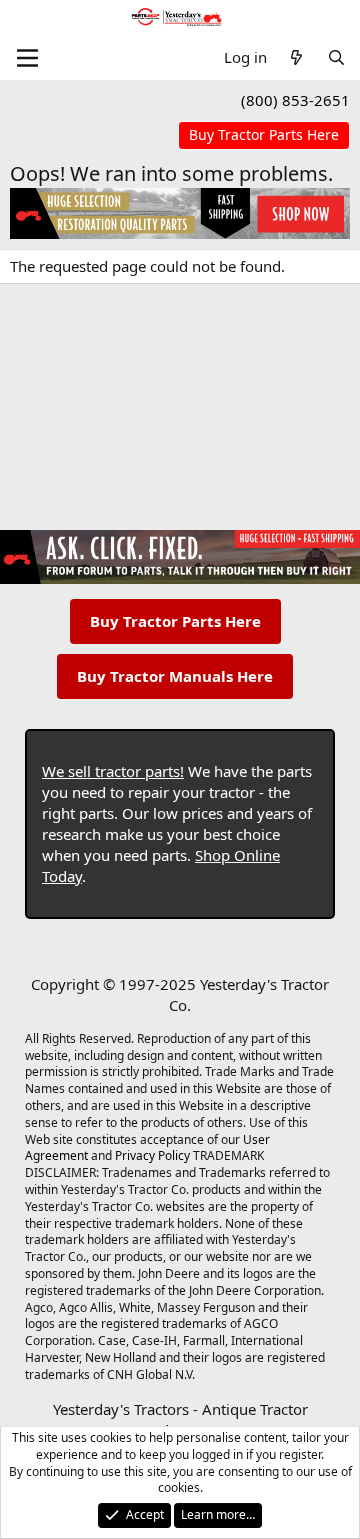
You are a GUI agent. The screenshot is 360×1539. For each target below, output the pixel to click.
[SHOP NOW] (264, 135)
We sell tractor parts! (113, 771)
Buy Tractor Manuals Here (175, 676)
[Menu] (27, 58)
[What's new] (296, 57)
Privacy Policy (152, 1155)
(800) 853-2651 (295, 100)
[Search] (336, 57)
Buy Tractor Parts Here (175, 621)
